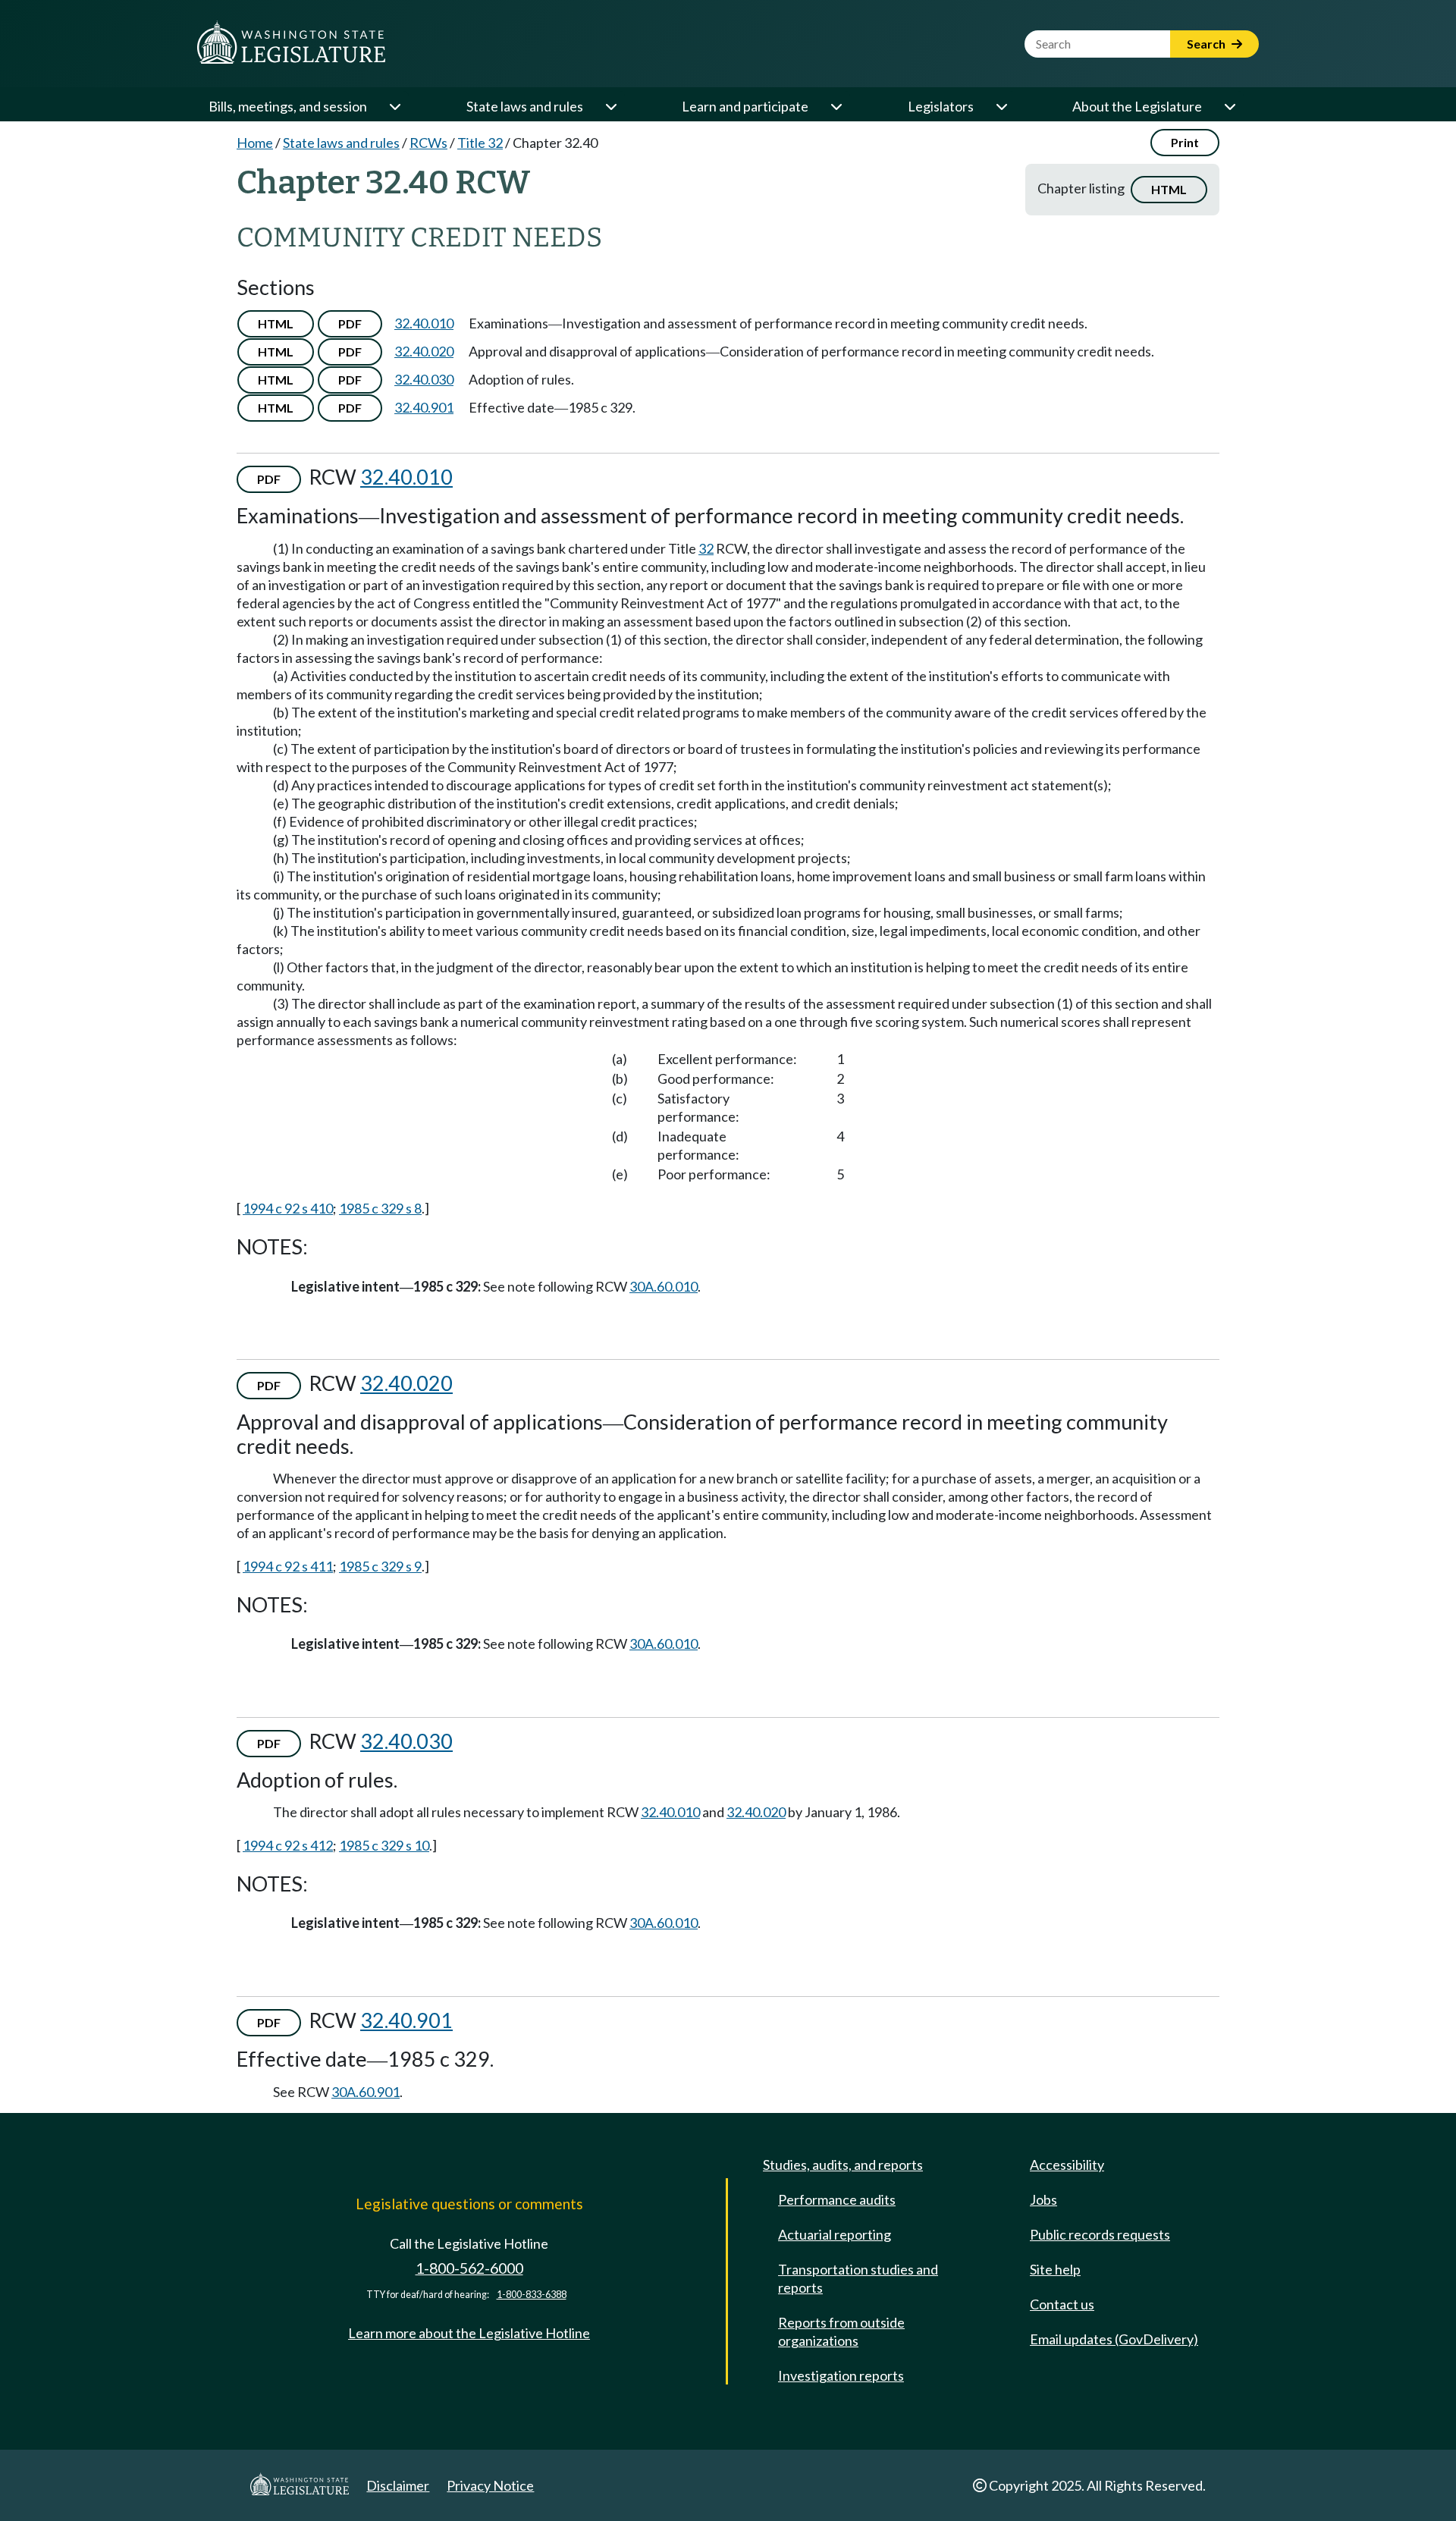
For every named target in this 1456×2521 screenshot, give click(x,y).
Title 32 (480, 143)
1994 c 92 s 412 (288, 1845)
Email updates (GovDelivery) (1114, 2339)
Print (1185, 142)
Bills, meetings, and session (288, 106)
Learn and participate (745, 106)
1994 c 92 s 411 (288, 1566)
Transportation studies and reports (858, 2278)
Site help (1055, 2269)
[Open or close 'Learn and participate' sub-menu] (836, 106)
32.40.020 (424, 351)
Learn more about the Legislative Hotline (469, 2333)
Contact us (1062, 2304)
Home (255, 143)
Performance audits (837, 2199)
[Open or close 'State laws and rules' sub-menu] (610, 106)
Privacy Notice (490, 2485)
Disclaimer (398, 2485)
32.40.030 (424, 379)
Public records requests (1100, 2234)
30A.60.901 (366, 2092)
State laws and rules (525, 106)
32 (706, 548)
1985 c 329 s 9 (380, 1566)
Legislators (941, 106)
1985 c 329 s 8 (380, 1208)
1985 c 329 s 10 (384, 1845)
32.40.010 (424, 323)
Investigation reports (841, 2375)
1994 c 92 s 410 (288, 1208)
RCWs (428, 143)
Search (1207, 44)
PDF (350, 323)
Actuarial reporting (835, 2234)
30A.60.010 (664, 1286)
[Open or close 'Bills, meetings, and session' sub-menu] (394, 106)
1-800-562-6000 (469, 2268)
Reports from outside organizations (841, 2331)
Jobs (1043, 2199)
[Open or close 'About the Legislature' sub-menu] (1229, 106)
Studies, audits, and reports (843, 2165)
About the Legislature (1137, 106)
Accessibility (1067, 2165)
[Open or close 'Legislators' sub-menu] (1001, 106)
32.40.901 (424, 407)
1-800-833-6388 (532, 2295)
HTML (1169, 189)
